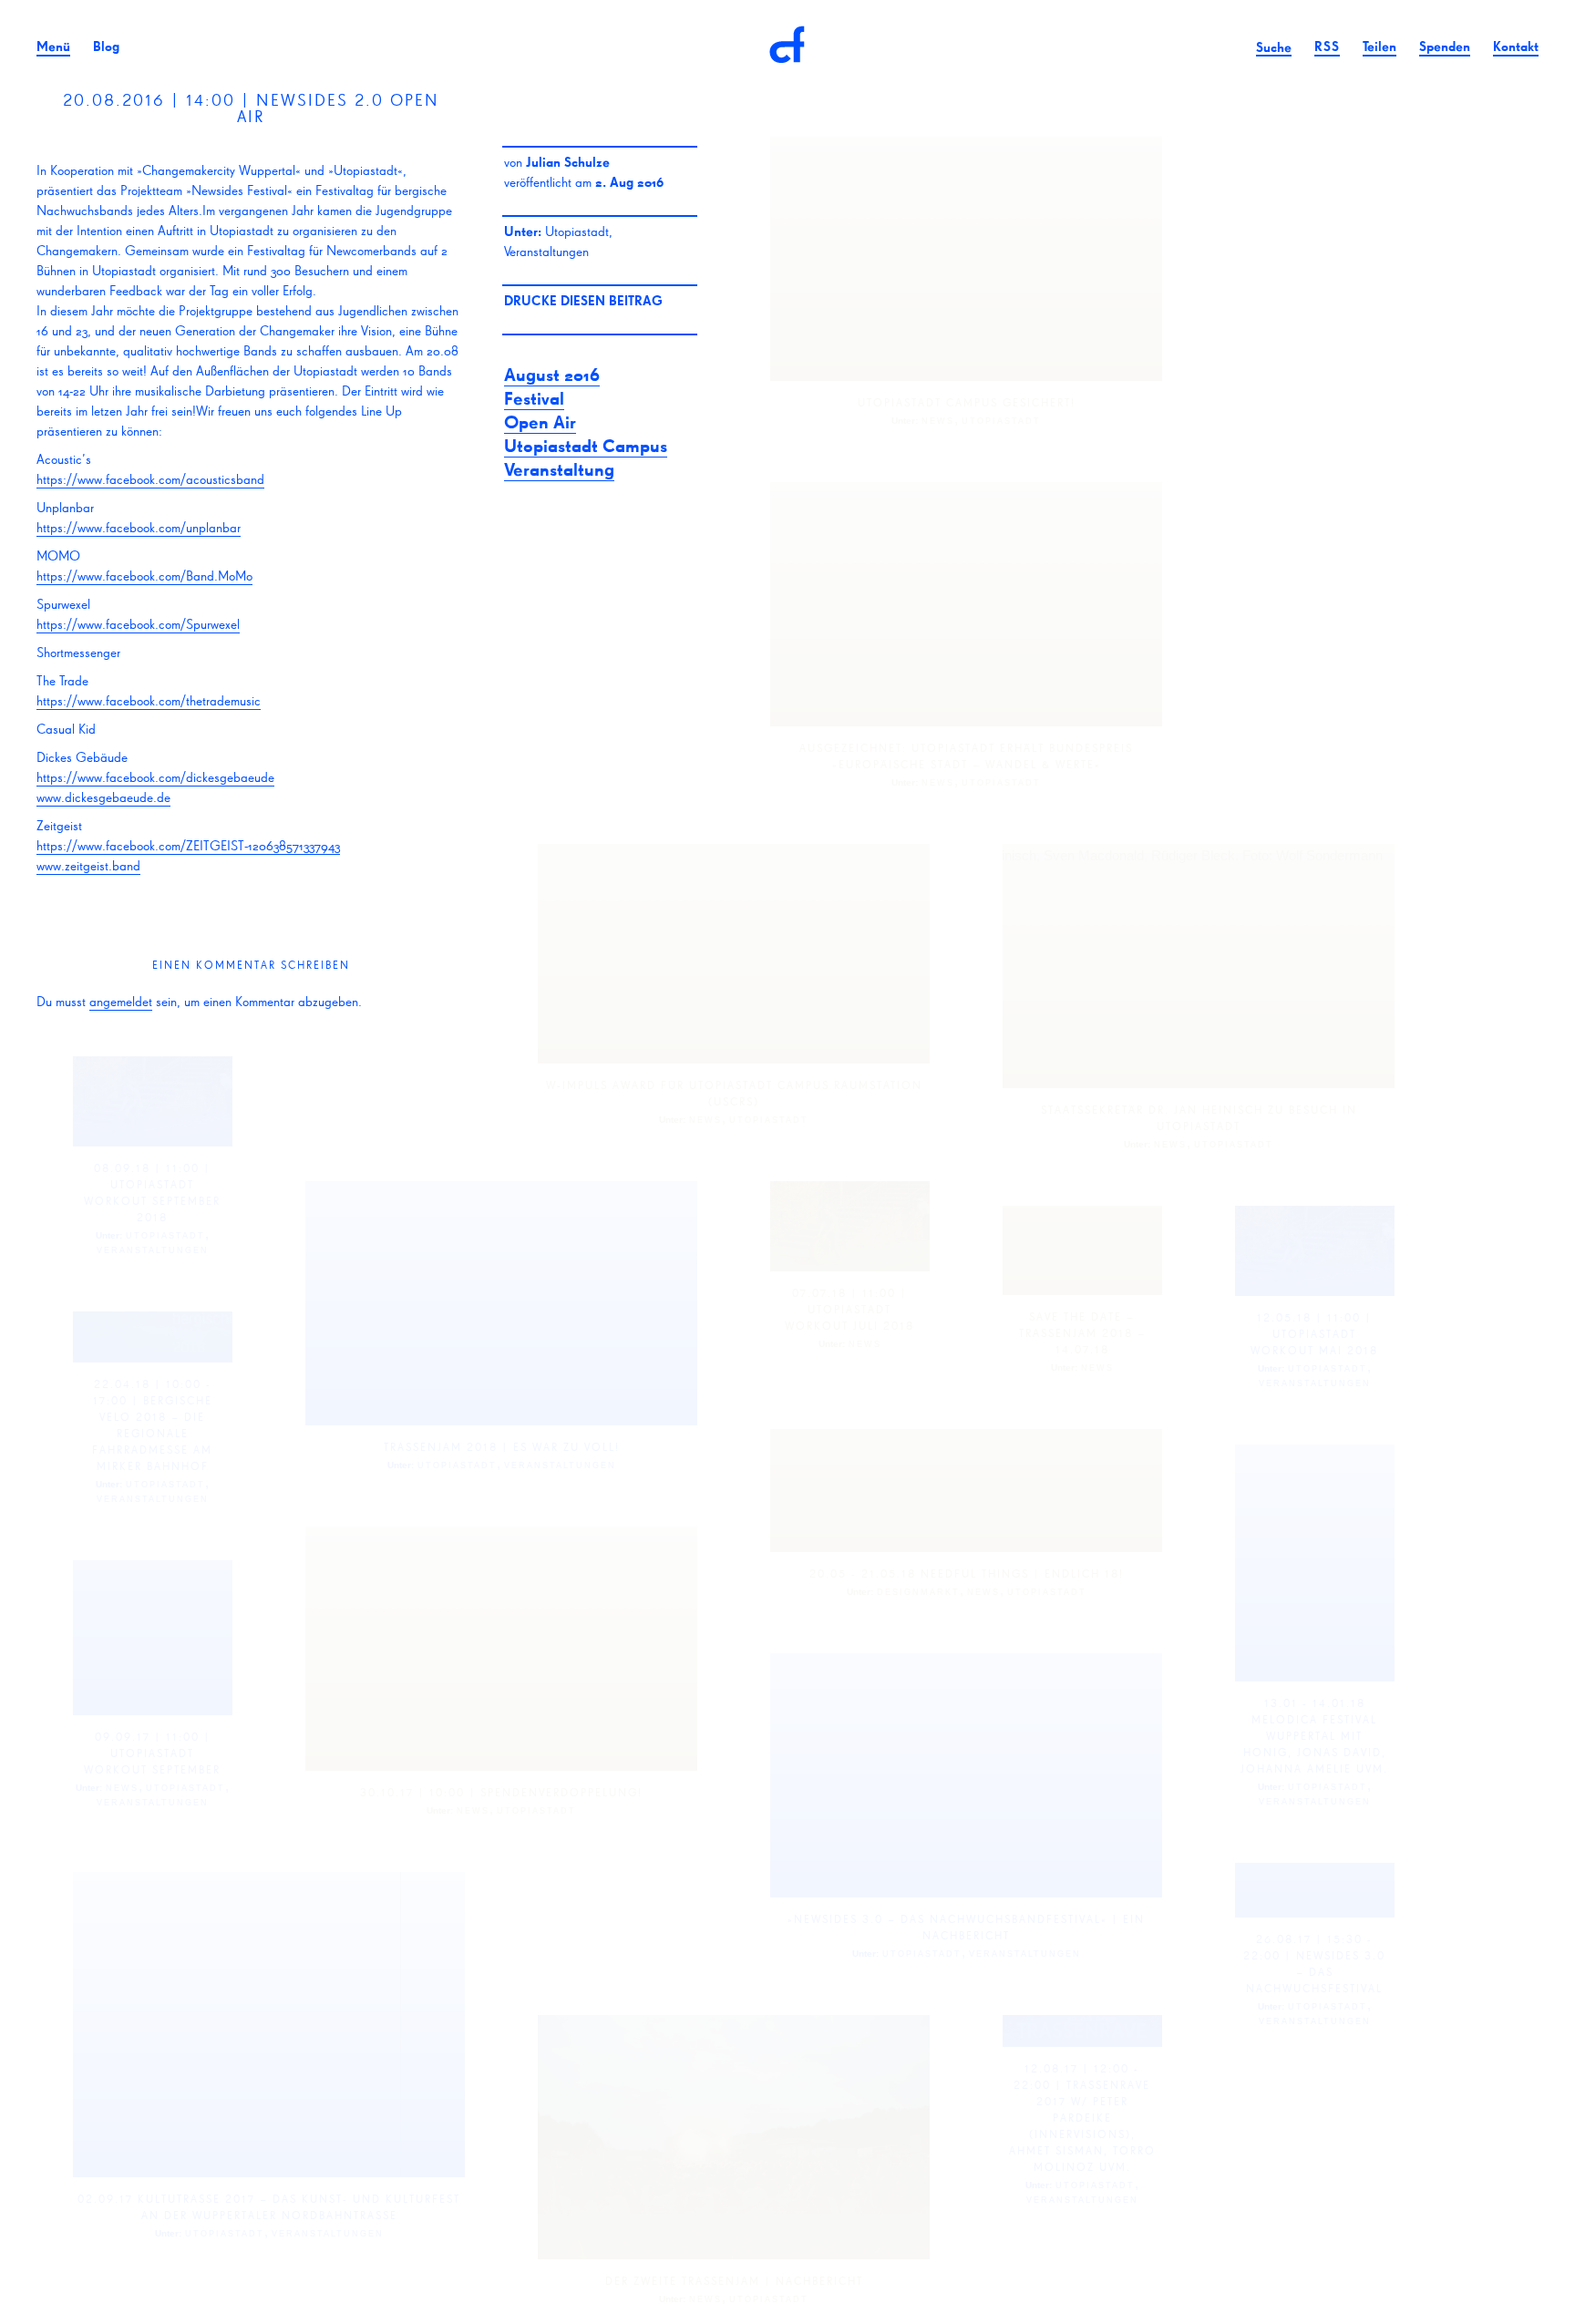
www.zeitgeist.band (88, 865)
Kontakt (1516, 46)
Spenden (1445, 46)
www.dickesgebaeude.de (103, 797)
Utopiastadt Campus (586, 446)
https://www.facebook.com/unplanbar (139, 527)
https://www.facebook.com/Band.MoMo (144, 576)
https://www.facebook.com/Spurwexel (138, 624)
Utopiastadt (577, 231)
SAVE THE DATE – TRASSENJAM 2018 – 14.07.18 (1082, 1333)
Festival (534, 398)
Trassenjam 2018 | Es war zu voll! (502, 1447)
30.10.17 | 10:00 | (418, 1792)
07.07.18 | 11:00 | (849, 1293)
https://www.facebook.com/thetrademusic (149, 700)
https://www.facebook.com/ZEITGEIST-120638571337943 (188, 845)
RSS (1327, 46)
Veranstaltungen (546, 251)
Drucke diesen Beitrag (583, 300)
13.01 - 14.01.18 (1315, 1703)
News (938, 421)
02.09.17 (105, 2199)
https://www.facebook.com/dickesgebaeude (155, 777)
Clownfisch (787, 46)
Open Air (540, 422)
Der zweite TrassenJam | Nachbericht (734, 2281)
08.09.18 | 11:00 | (152, 1168)
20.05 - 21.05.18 (863, 1573)
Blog (106, 46)
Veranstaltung (559, 469)
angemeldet (121, 1001)
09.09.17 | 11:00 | (153, 1737)
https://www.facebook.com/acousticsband (150, 479)
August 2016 (552, 375)
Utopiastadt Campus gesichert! (967, 402)
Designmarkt (918, 1592)
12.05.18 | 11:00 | (1314, 1317)
